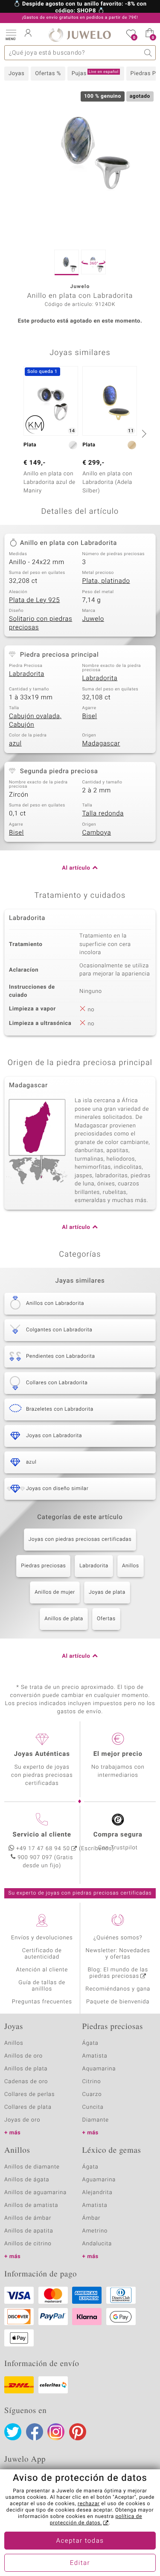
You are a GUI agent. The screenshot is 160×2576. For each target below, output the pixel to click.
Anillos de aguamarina (35, 2193)
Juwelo (93, 619)
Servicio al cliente (42, 1835)
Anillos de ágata (27, 2180)
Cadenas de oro (26, 2082)
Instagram (56, 2432)
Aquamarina (99, 2069)
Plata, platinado (106, 581)
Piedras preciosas (43, 1566)
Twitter (13, 2432)
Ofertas (106, 1619)
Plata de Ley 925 (34, 600)
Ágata (90, 2043)
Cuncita (93, 2107)
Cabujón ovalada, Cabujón (35, 721)
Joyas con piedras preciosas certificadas (80, 1540)
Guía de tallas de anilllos (42, 1986)
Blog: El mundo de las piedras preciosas (118, 1973)
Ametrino (95, 2231)
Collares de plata (28, 2107)
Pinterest (78, 2432)
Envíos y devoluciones (42, 1938)
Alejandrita (97, 2193)
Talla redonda (103, 814)
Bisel (90, 716)
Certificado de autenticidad (42, 1954)
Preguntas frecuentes (42, 2002)
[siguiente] (143, 434)
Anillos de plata (64, 1619)
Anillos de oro (23, 2056)
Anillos (131, 1566)
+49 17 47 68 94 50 (43, 1849)
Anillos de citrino (28, 2244)
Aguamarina (99, 2180)
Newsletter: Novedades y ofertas (118, 1954)
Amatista (95, 2056)
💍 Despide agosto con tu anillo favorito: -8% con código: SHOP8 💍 (80, 8)
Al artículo (76, 868)
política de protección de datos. (96, 2520)
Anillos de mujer (55, 1592)
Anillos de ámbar (28, 2218)
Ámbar (92, 2218)
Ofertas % (48, 74)
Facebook (35, 2432)
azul (15, 744)
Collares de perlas (29, 2094)
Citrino (92, 2082)
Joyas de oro (22, 2120)
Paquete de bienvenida (118, 2002)
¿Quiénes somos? (118, 1938)
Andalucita (97, 2244)
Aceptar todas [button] (80, 2541)
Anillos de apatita (29, 2231)
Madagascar (101, 744)
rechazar (89, 2504)
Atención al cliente (42, 1970)
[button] (11, 34)
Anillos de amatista (31, 2205)
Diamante (96, 2120)
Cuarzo (92, 2094)
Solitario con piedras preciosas (41, 623)
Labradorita (27, 674)
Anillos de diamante (32, 2167)
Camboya (97, 833)
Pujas (95, 73)
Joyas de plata (107, 1592)
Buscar (148, 53)
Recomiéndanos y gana (118, 1989)
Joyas (16, 74)
